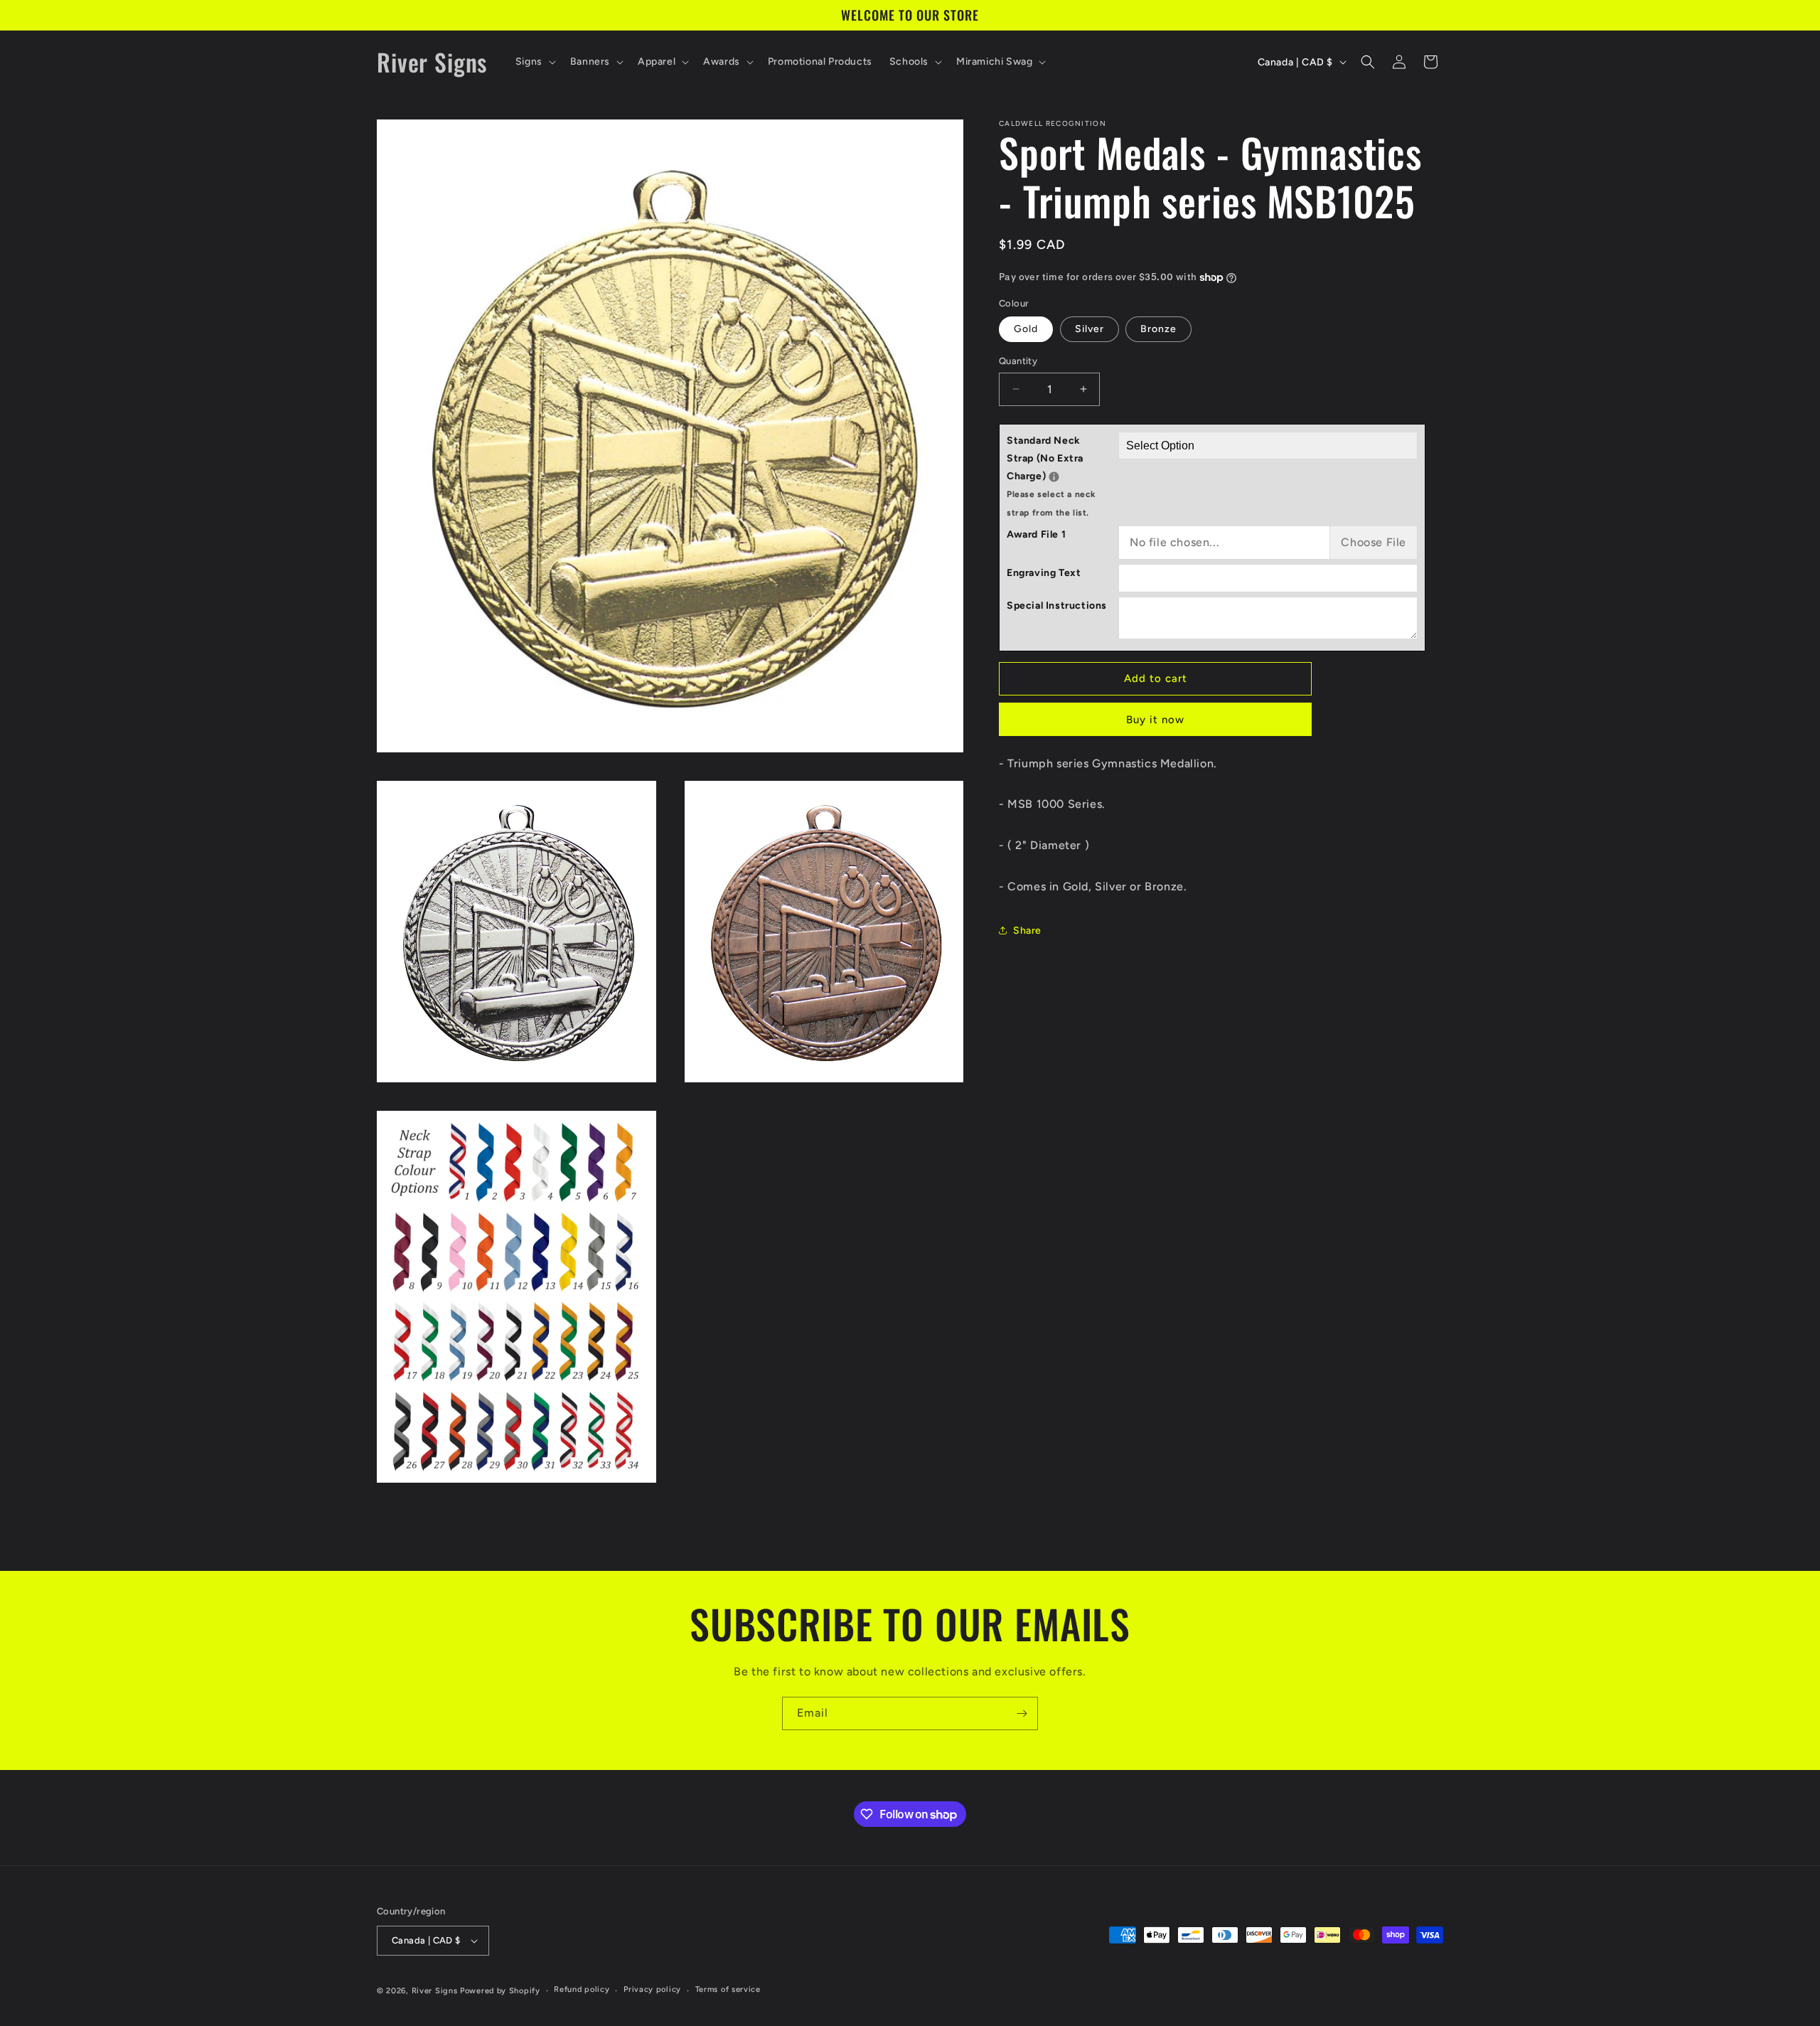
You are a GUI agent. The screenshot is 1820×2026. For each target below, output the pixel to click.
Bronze (1158, 329)
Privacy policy (652, 1989)
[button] (534, 62)
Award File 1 (1036, 534)
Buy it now (1155, 720)
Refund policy (582, 1989)
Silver (1090, 329)
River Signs (435, 1991)
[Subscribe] (1022, 1713)
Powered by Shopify (500, 1991)
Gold (1026, 329)
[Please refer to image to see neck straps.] (1054, 477)
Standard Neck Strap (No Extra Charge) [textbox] (1062, 476)
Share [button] (1027, 931)
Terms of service (728, 1989)
